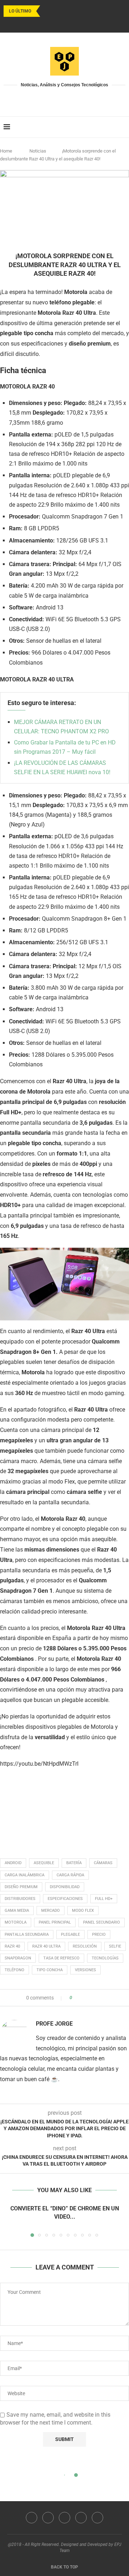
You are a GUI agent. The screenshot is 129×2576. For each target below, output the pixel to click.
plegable (70, 1935)
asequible (44, 1863)
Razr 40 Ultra (46, 1946)
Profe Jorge (54, 2024)
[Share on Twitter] (90, 1998)
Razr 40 (12, 1946)
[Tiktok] (83, 23)
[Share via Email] (104, 1998)
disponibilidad (65, 1887)
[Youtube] (64, 23)
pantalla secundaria (27, 1935)
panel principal (55, 1922)
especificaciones (65, 1899)
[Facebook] (46, 23)
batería (74, 1863)
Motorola (16, 1922)
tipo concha (50, 1970)
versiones (85, 1970)
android (13, 1863)
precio (99, 1935)
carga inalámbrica (25, 1875)
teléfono (15, 1970)
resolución (85, 1946)
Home (6, 151)
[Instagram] (55, 23)
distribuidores (20, 1899)
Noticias (38, 151)
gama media (17, 1911)
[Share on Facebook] (84, 1998)
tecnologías (105, 1958)
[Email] (74, 23)
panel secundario (102, 1922)
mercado (51, 1911)
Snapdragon (18, 1958)
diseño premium (21, 1887)
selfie (115, 1946)
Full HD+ (104, 1899)
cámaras (103, 1863)
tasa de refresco (61, 1958)
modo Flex (83, 1911)
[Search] (122, 127)
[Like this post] (76, 1998)
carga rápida (70, 1875)
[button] (47, 11)
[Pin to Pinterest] (97, 1998)
